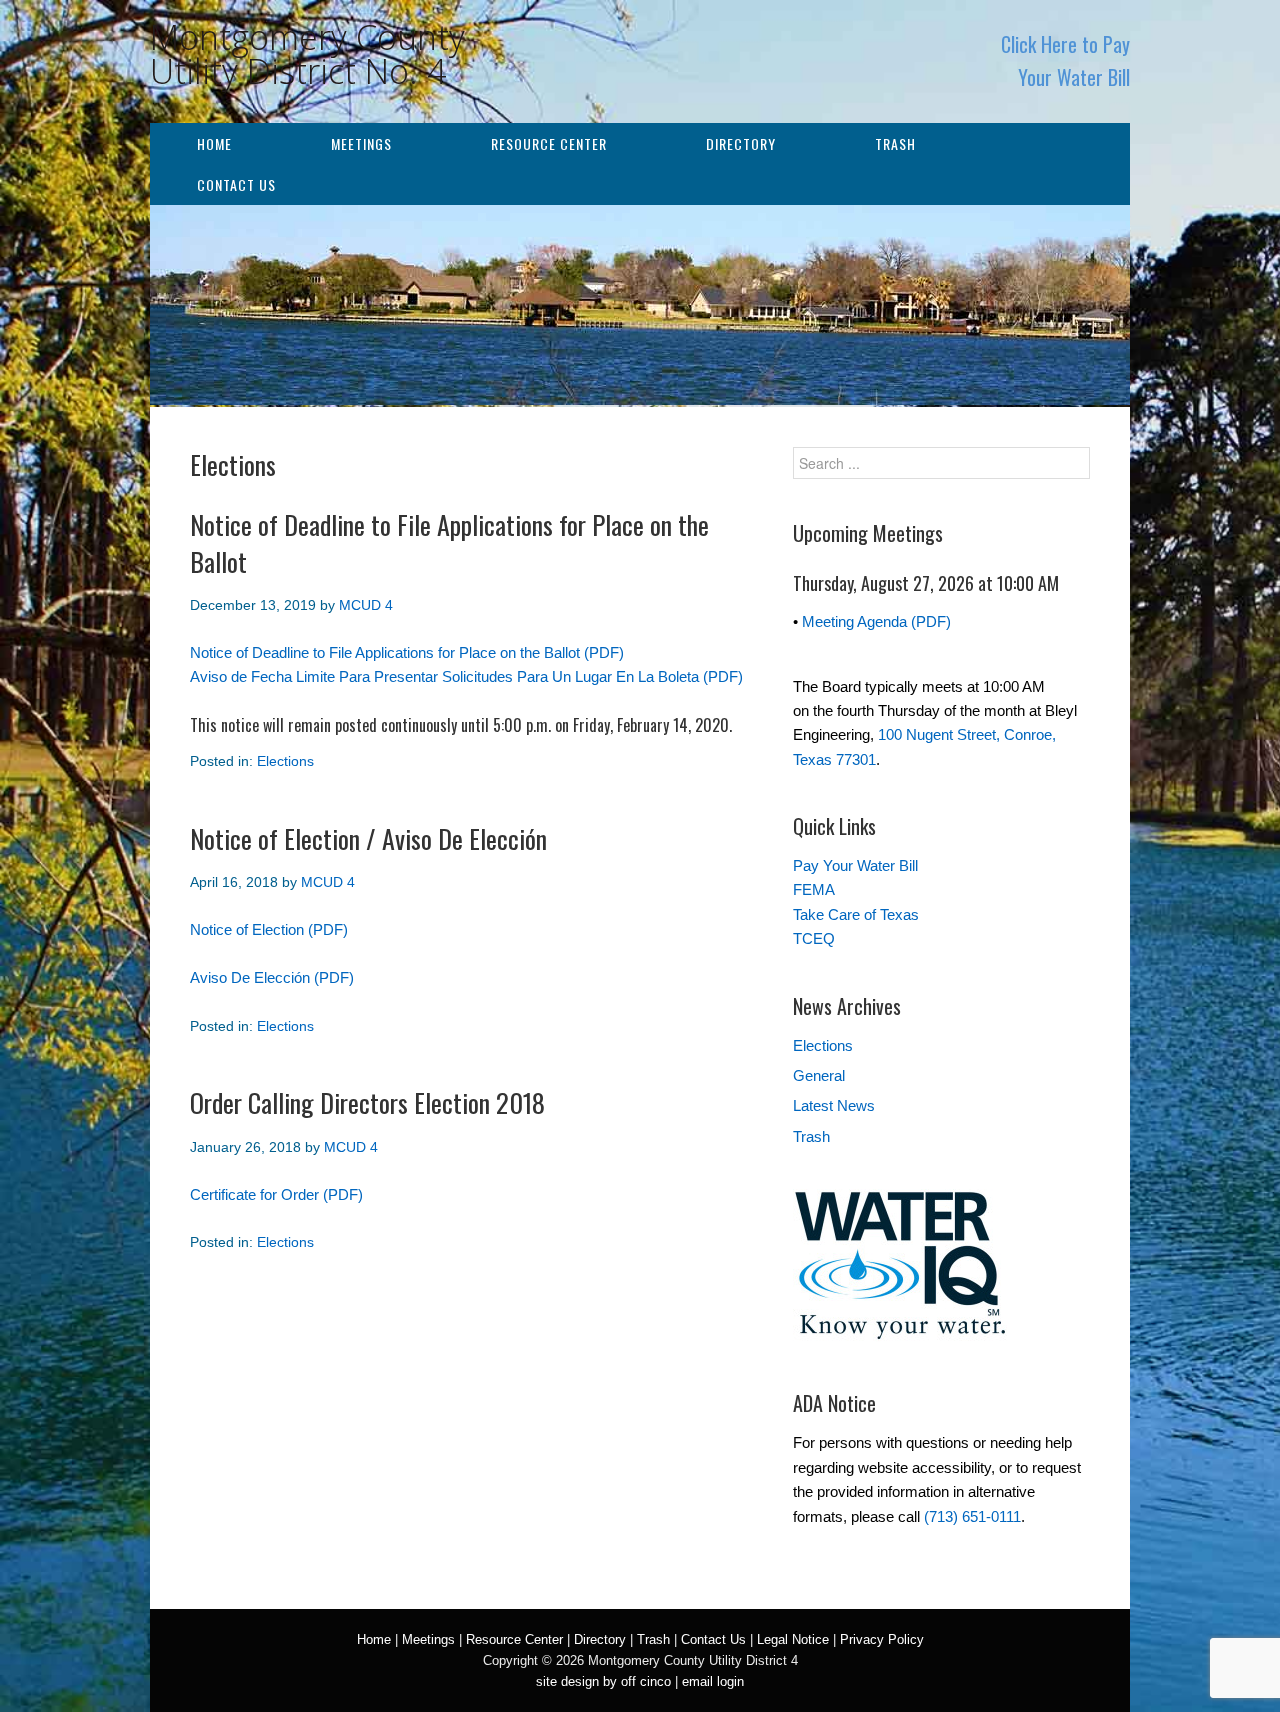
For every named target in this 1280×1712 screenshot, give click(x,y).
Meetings (361, 143)
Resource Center (549, 143)
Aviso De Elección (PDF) (272, 977)
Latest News (834, 1105)
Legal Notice (793, 1639)
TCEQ (814, 938)
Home (214, 143)
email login (713, 1681)
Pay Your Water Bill (855, 865)
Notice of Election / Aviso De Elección (368, 838)
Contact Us (236, 184)
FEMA (814, 889)
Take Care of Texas (856, 914)
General (819, 1075)
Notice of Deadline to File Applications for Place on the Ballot (449, 542)
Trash (895, 143)
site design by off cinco (603, 1681)
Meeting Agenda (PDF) (876, 621)
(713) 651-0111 (972, 1516)
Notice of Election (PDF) (269, 929)
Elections (285, 761)
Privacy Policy (882, 1639)
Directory (741, 143)
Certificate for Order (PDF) (276, 1194)
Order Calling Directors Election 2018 (367, 1102)
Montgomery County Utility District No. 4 (307, 54)
